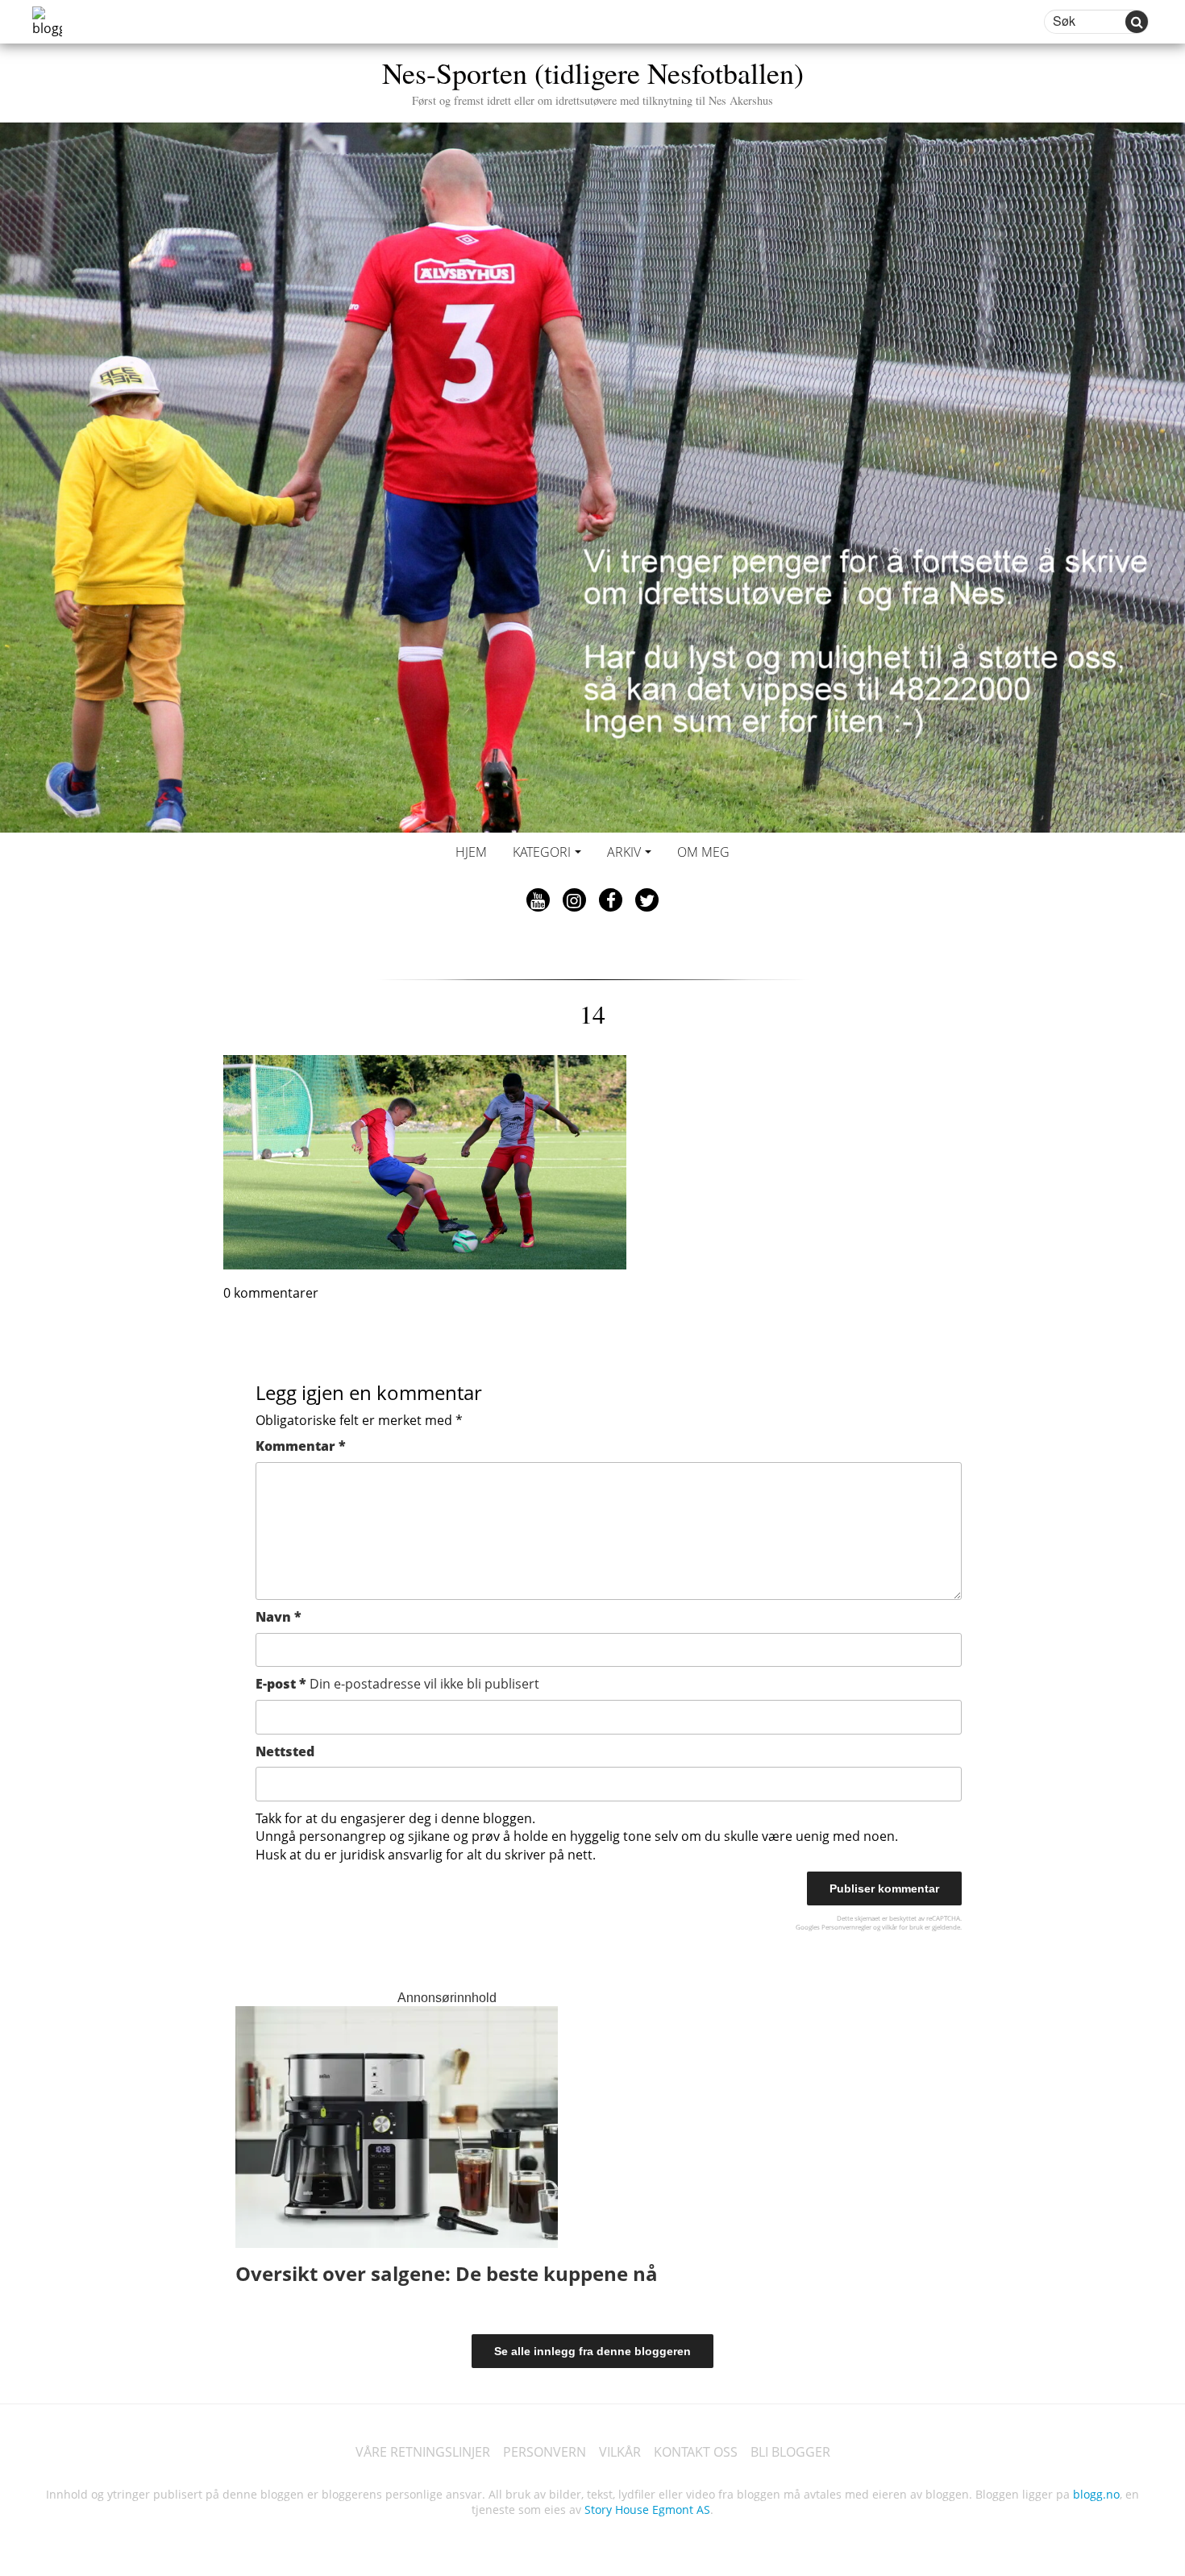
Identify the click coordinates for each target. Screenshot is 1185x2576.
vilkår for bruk (902, 1927)
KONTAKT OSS (696, 2452)
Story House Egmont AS (647, 2510)
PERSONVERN (545, 2452)
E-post (397, 1684)
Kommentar (301, 1446)
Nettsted (285, 1751)
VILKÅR (620, 2452)
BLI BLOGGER (790, 2452)
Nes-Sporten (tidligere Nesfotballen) (593, 80)
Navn (279, 1617)
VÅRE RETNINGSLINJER (423, 2452)
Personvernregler (846, 1927)
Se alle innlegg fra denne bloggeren (592, 2351)
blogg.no (1096, 2494)
